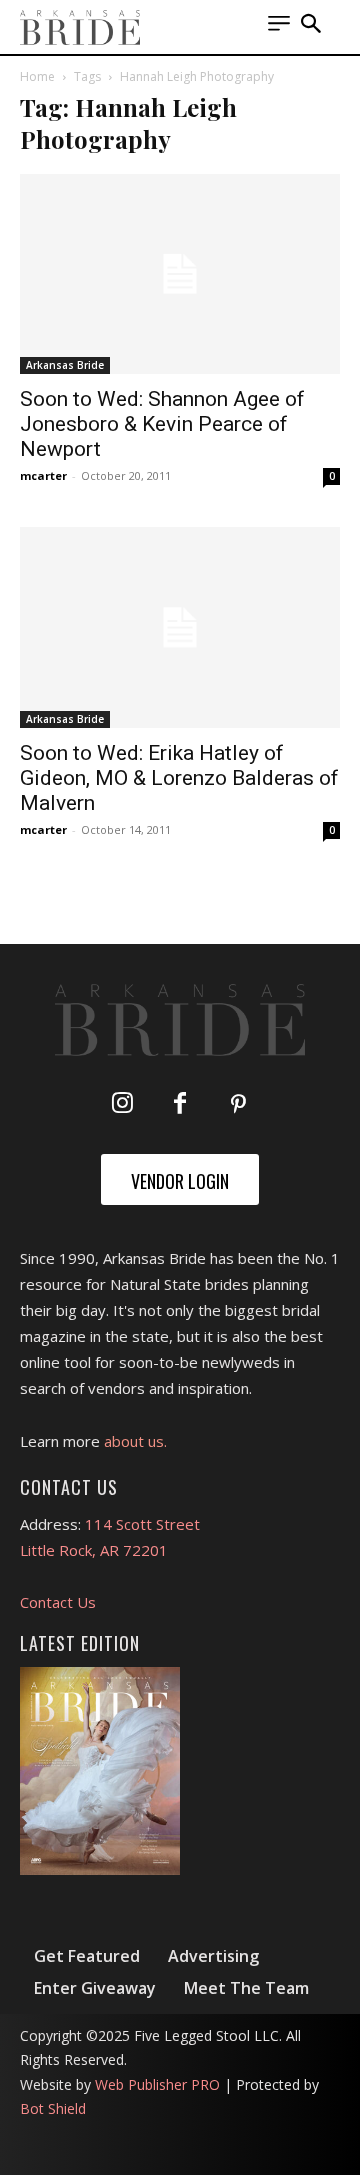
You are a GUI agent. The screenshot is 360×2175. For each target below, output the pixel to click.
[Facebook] (180, 1105)
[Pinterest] (238, 1105)
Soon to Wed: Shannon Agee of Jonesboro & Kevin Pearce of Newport (162, 424)
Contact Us (58, 1602)
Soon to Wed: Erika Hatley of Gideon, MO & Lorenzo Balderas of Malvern (179, 778)
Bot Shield (53, 2108)
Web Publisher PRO (157, 2084)
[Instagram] (122, 1105)
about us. (135, 1441)
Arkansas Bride (65, 365)
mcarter (43, 475)
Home (37, 76)
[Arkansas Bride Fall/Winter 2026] (100, 1771)
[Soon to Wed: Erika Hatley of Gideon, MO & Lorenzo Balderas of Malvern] (180, 627)
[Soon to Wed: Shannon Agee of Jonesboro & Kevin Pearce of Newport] (180, 274)
